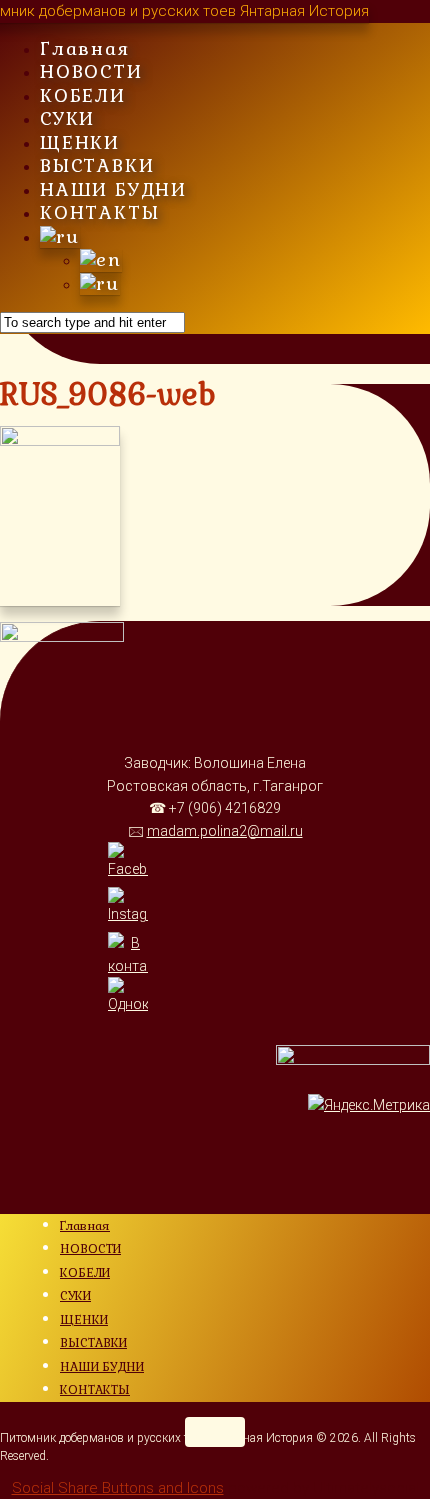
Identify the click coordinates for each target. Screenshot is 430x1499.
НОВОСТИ (91, 71)
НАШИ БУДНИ (113, 189)
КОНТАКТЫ (99, 212)
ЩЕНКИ (80, 142)
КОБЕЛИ (83, 95)
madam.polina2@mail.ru (225, 831)
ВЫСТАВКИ (97, 165)
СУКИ (67, 118)
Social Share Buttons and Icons (118, 1488)
